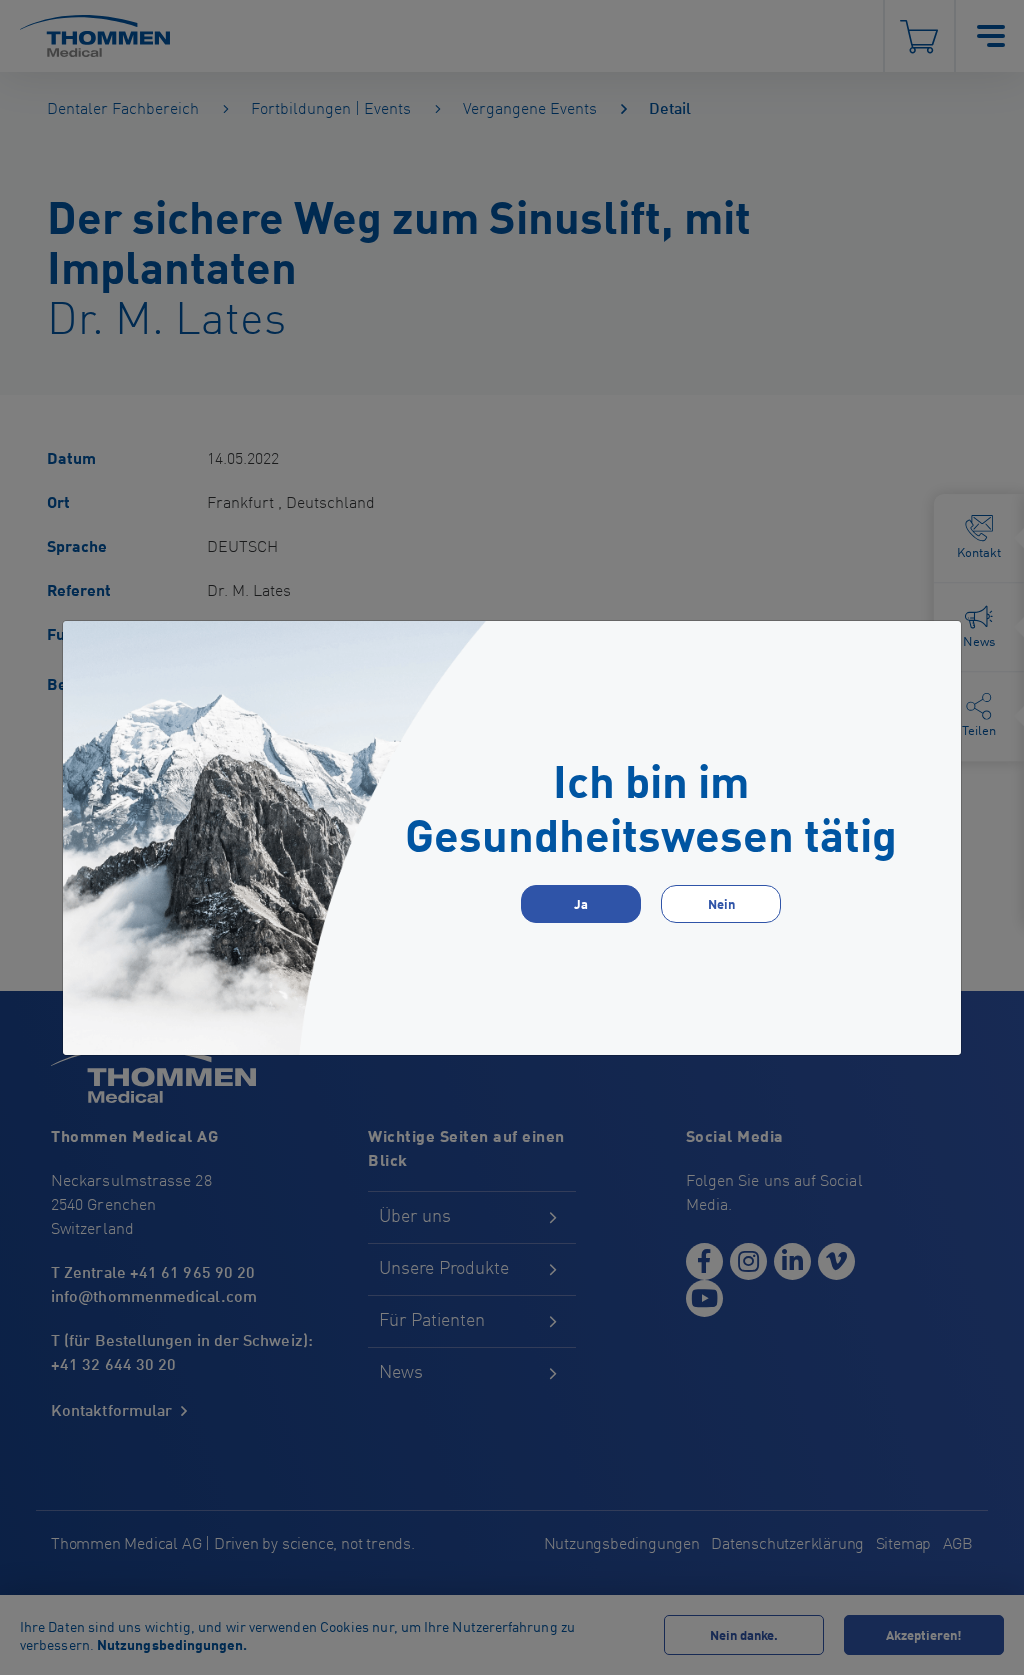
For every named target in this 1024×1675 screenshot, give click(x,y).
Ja (581, 903)
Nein (721, 903)
